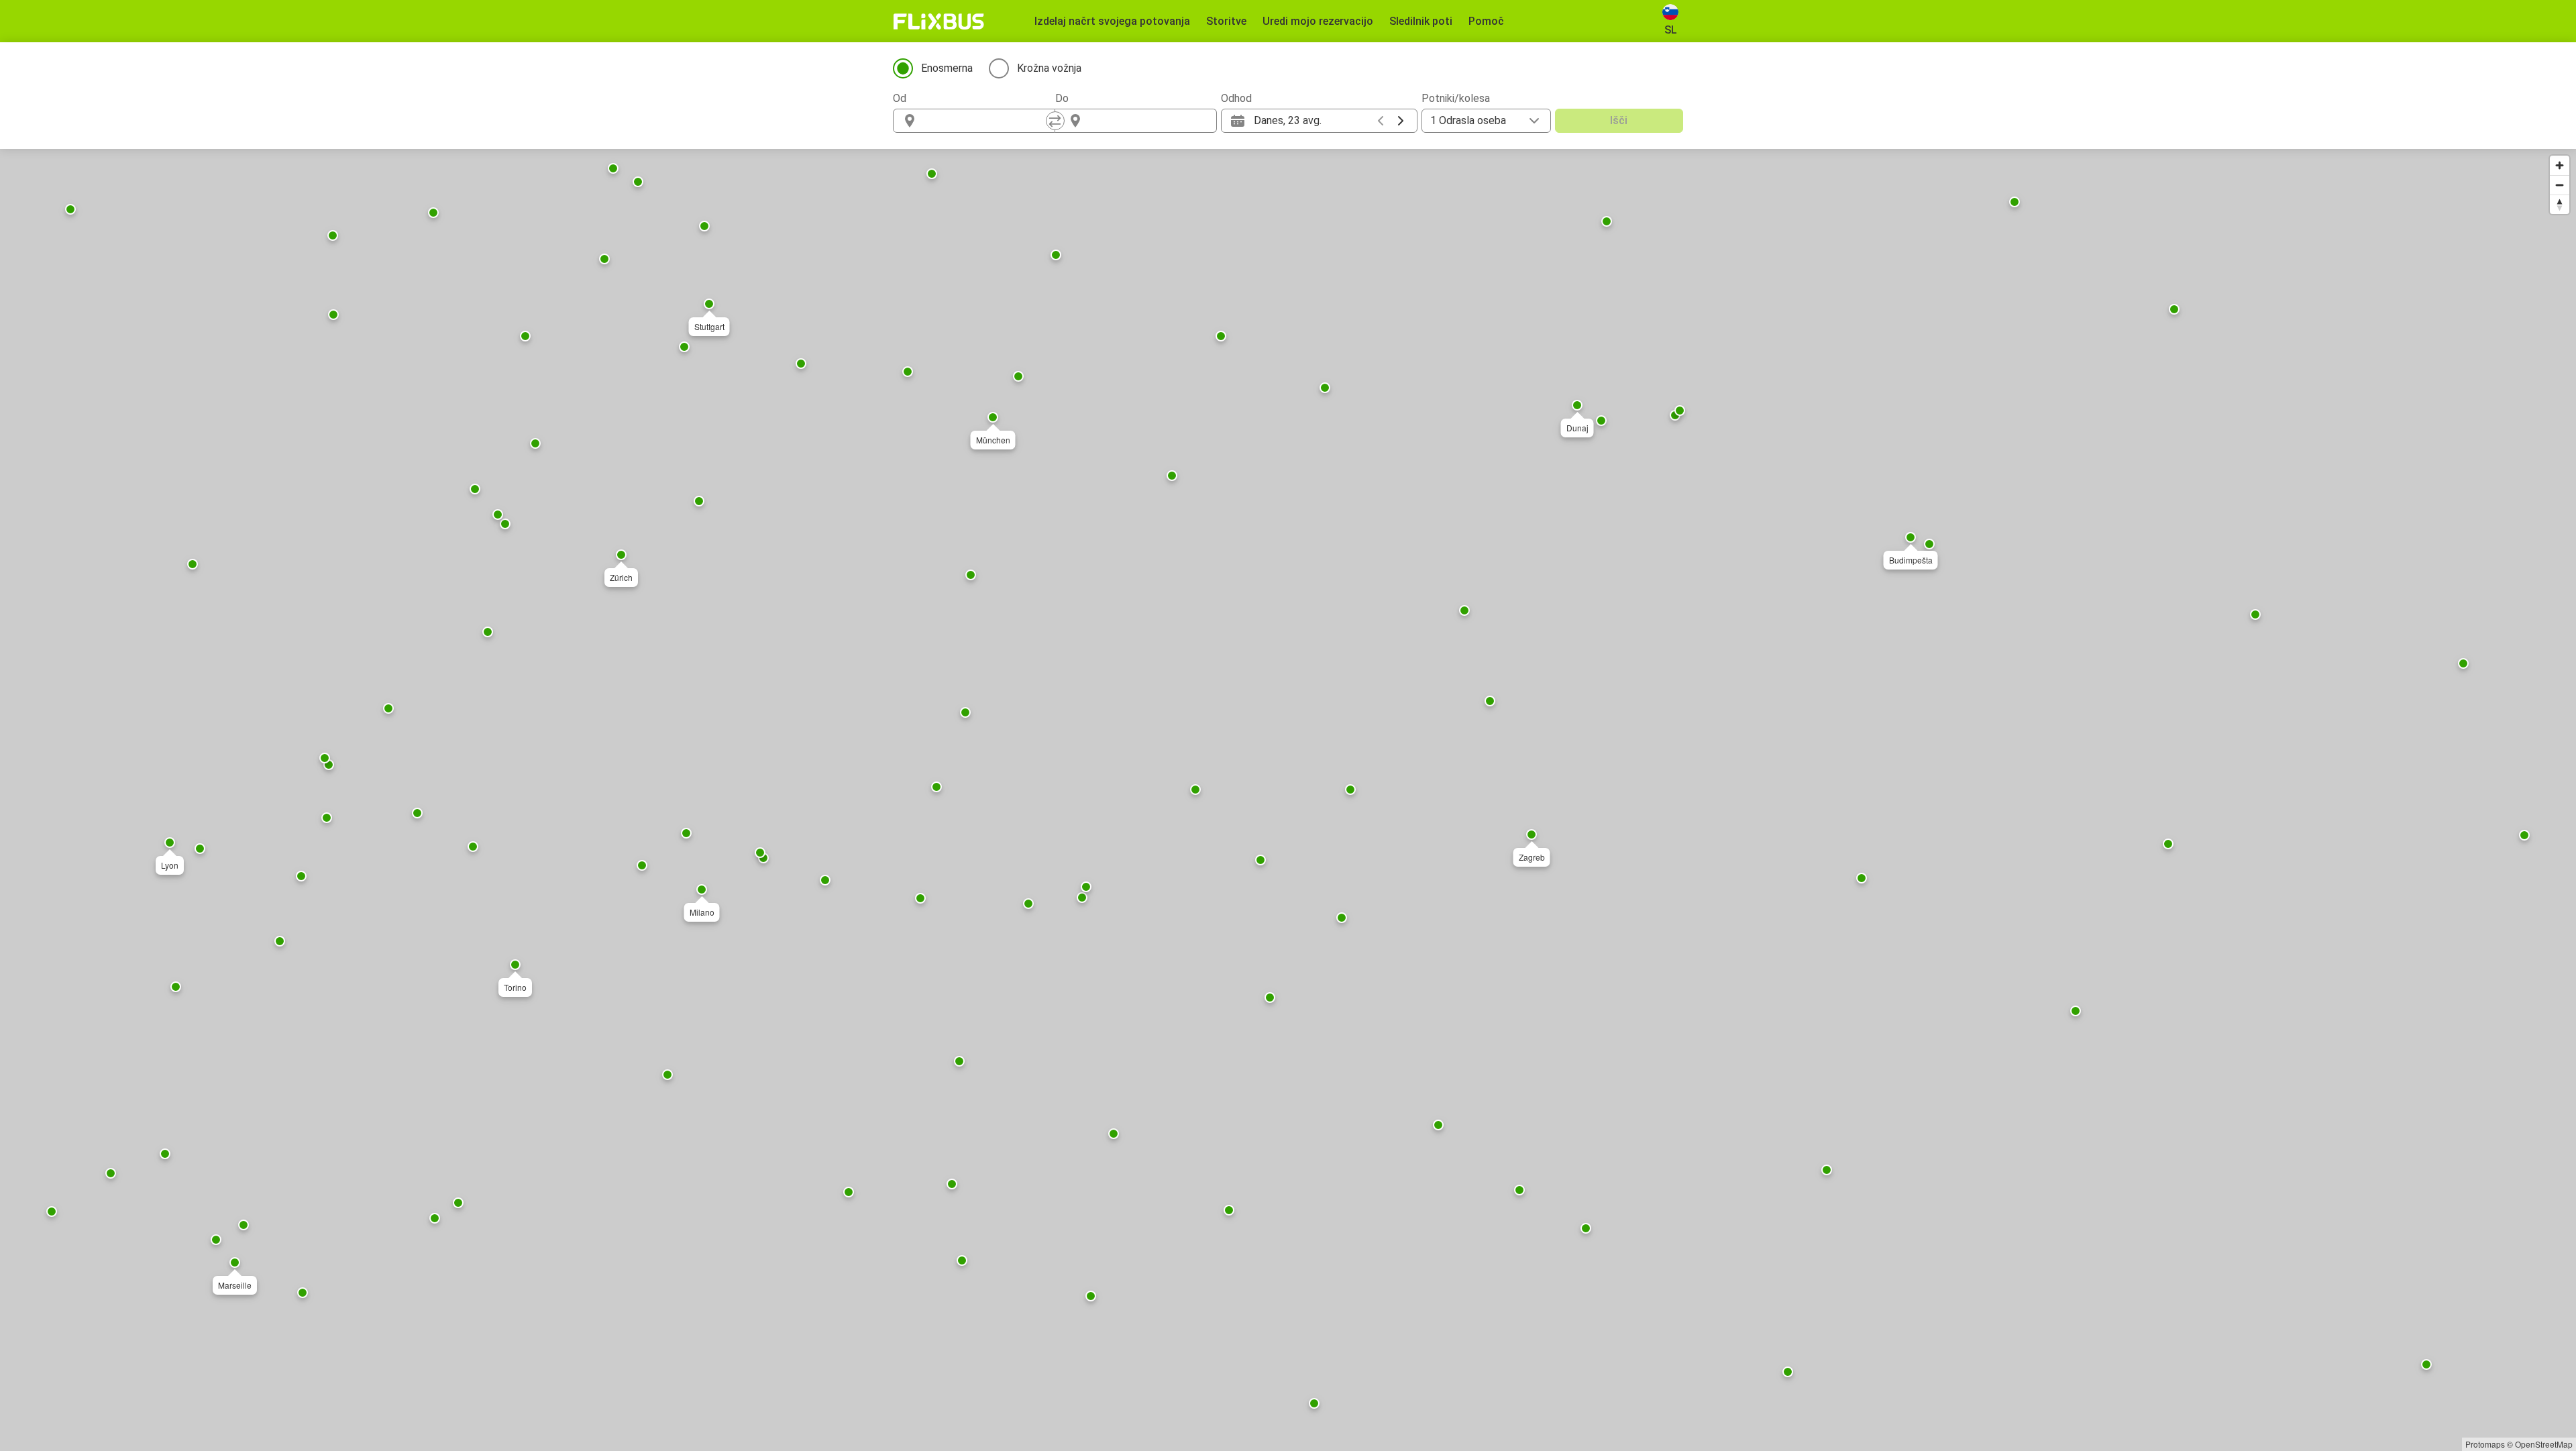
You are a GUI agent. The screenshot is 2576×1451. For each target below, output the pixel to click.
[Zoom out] (2560, 185)
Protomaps (2485, 1444)
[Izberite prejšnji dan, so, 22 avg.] (1381, 121)
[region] (1288, 800)
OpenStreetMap (2544, 1444)
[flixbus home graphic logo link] (939, 21)
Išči (1619, 120)
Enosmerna (947, 68)
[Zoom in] (2560, 165)
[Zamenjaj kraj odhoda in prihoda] (1055, 121)
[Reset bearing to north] (2560, 204)
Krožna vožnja (1049, 68)
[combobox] (986, 121)
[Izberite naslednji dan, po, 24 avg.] (1401, 121)
